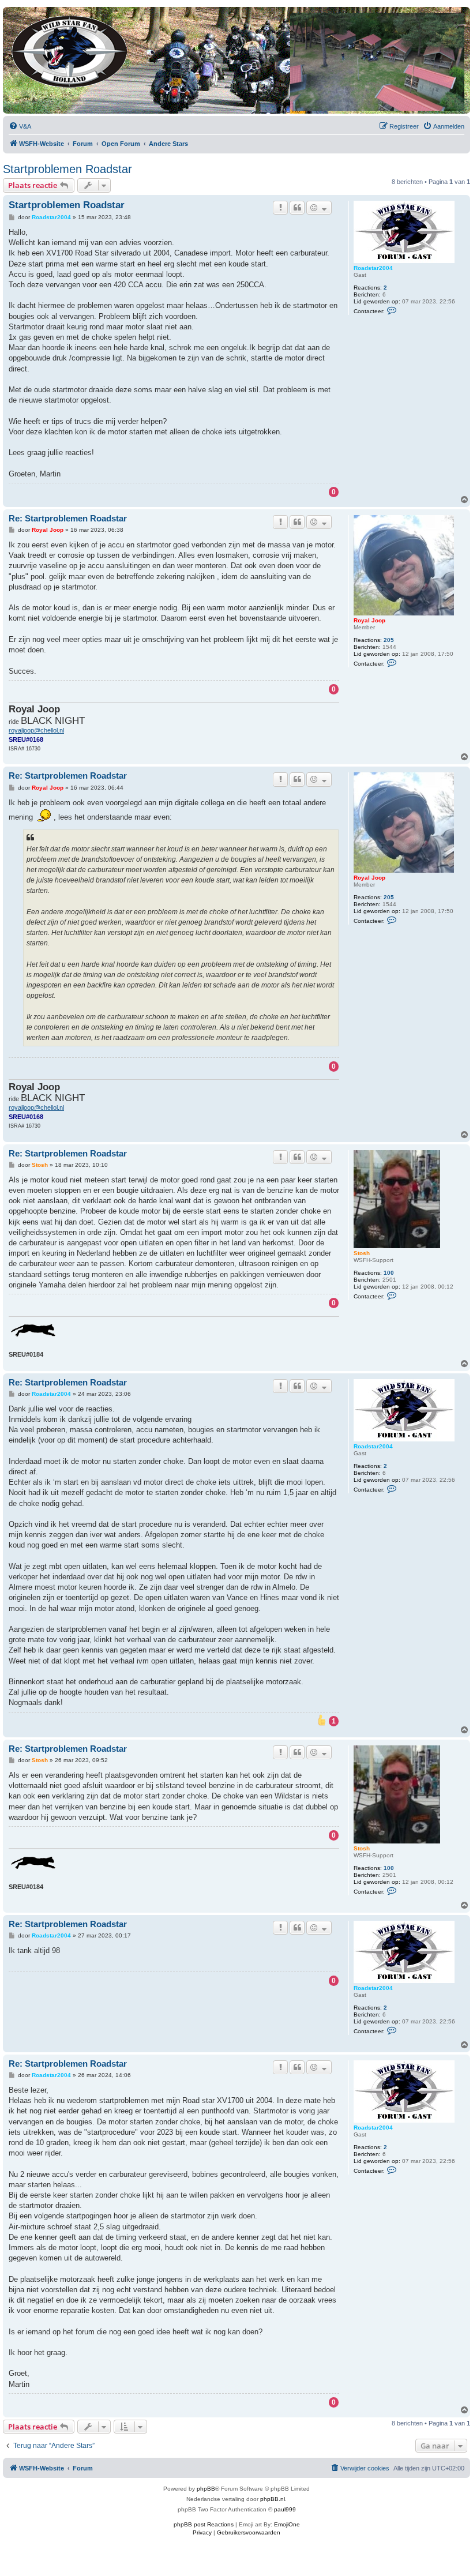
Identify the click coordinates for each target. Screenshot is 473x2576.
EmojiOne (287, 2524)
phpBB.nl (273, 2499)
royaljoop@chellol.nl (36, 730)
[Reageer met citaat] (297, 208)
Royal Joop (369, 620)
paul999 (285, 2509)
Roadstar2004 (373, 268)
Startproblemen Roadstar (67, 169)
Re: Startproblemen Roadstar (68, 518)
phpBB (206, 2489)
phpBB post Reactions (204, 2524)
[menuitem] (20, 126)
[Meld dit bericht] (280, 208)
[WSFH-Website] (70, 49)
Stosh (362, 1253)
